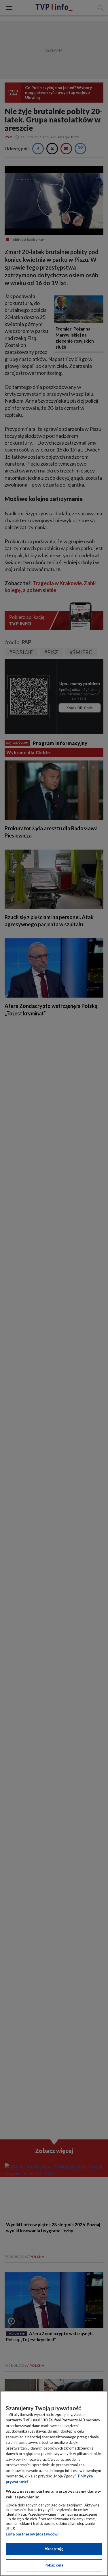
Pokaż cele (54, 2565)
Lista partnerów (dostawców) (32, 2534)
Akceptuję (54, 2549)
